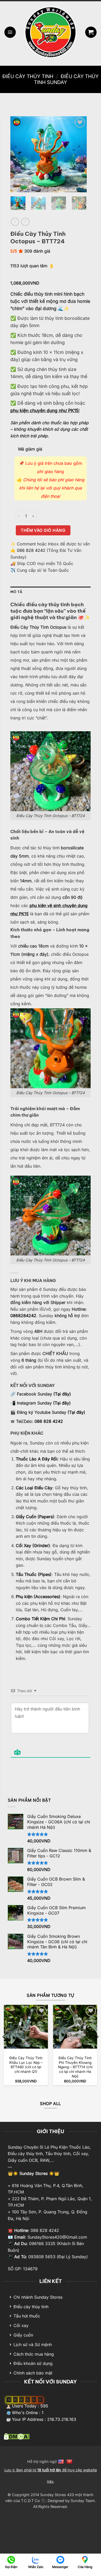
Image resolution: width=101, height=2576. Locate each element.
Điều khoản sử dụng (33, 2363)
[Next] (79, 154)
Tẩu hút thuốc (27, 2316)
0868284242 (23, 1316)
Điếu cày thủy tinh (31, 2307)
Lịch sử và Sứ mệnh (33, 2345)
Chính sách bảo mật (33, 2373)
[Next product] (15, 222)
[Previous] (18, 154)
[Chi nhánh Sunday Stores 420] (85, 2559)
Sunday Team (83, 2501)
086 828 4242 (31, 550)
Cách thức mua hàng (34, 2354)
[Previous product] (25, 222)
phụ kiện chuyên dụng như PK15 (44, 410)
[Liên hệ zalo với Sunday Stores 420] (36, 2559)
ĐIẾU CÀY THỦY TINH (28, 76)
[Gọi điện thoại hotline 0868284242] (11, 2559)
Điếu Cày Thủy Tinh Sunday (66, 79)
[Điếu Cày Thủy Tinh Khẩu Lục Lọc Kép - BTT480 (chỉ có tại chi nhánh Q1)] (26, 2027)
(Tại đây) (62, 1394)
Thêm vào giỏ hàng (43, 530)
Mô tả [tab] (16, 592)
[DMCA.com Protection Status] (17, 2436)
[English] (62, 2461)
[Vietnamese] (70, 2461)
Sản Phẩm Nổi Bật (29, 1800)
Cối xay (21, 2325)
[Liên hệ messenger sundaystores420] (60, 2559)
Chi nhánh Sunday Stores (38, 2297)
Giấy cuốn (23, 2335)
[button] (10, 32)
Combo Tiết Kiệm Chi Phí (40, 1619)
